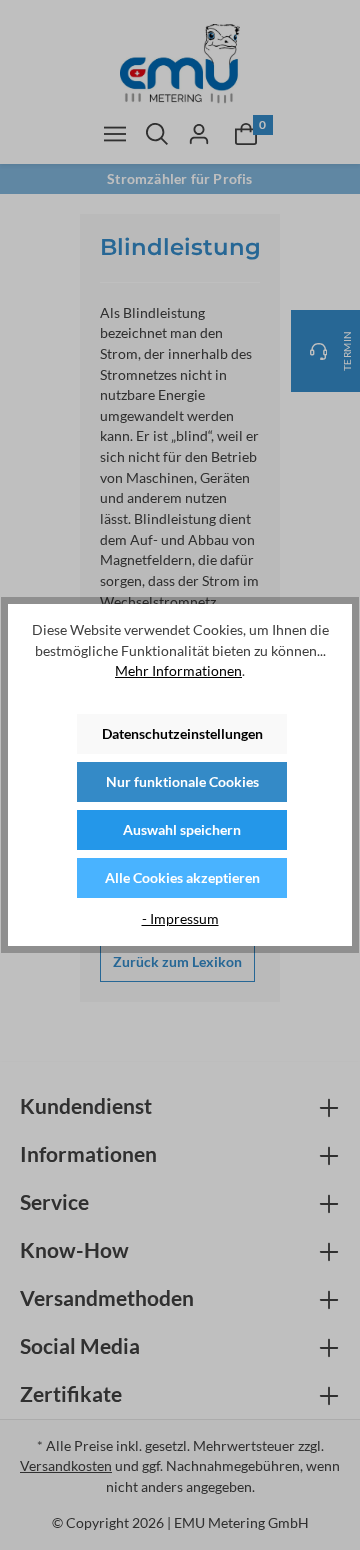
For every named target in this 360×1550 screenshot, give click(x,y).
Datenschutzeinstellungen (182, 733)
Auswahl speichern (182, 829)
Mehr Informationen (178, 670)
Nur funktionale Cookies (182, 781)
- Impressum (180, 918)
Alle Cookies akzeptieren (182, 877)
